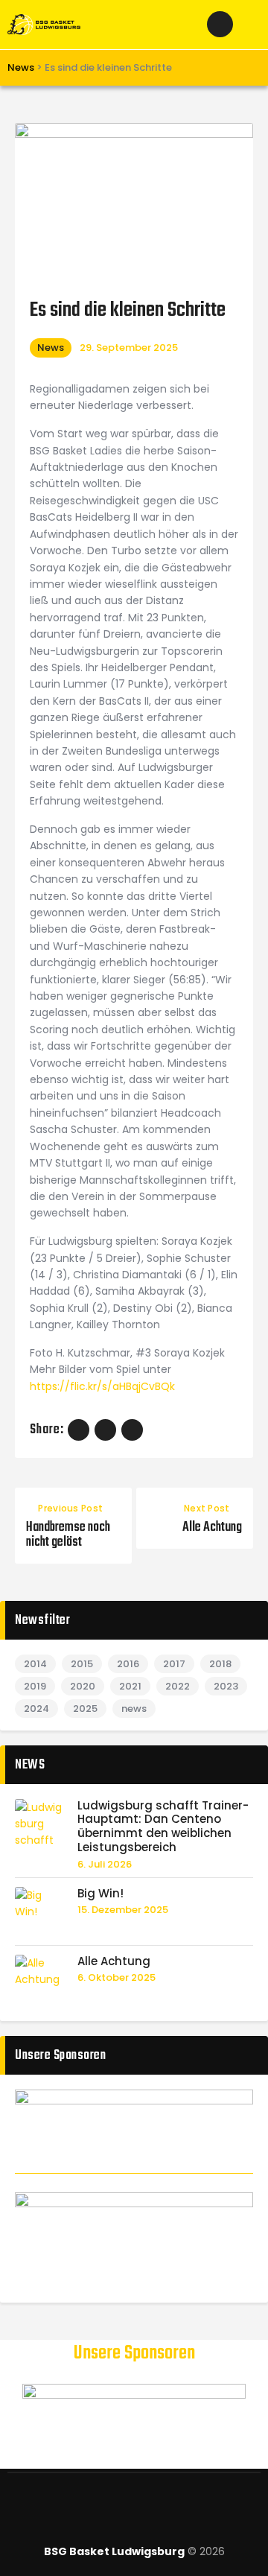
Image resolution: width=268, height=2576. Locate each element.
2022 (178, 1686)
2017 (174, 1664)
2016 (128, 1664)
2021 (130, 1686)
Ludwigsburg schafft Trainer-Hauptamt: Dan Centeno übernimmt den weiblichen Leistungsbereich (163, 1827)
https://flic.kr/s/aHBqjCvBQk (102, 1386)
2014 (35, 1664)
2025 (85, 1709)
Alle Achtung (114, 1962)
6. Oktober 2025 (117, 1977)
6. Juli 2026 (105, 1864)
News (51, 348)
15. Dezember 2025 (123, 1910)
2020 (83, 1686)
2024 (36, 1709)
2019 (35, 1686)
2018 (220, 1664)
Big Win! (100, 1894)
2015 (82, 1664)
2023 (226, 1686)
